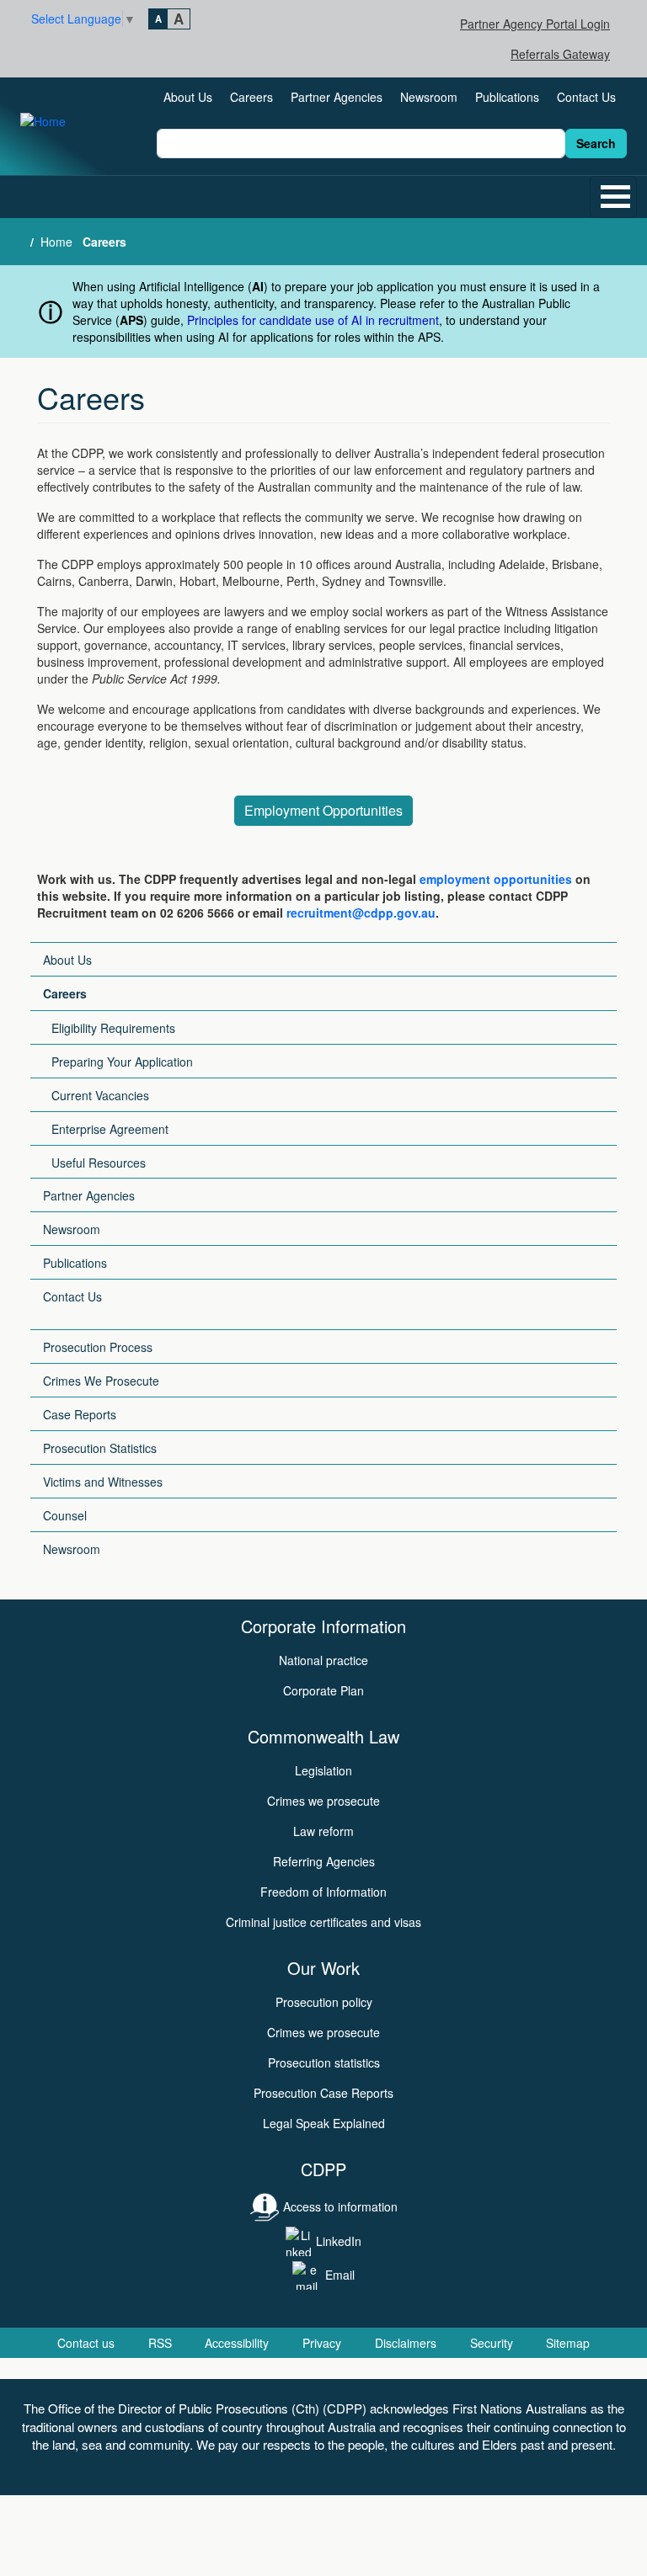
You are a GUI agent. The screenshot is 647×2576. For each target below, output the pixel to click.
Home (56, 242)
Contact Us (586, 97)
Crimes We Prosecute (101, 1381)
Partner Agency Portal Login (535, 24)
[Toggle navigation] (613, 197)
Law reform (323, 1831)
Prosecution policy (324, 2002)
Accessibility (237, 2343)
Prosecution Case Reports (323, 2093)
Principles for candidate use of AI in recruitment (313, 320)
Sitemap (568, 2343)
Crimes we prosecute (323, 1801)
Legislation (323, 1770)
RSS (160, 2343)
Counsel (65, 1515)
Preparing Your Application (122, 1062)
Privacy (322, 2343)
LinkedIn (339, 2241)
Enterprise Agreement (110, 1129)
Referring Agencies (324, 1861)
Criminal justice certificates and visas (323, 1922)
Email (340, 2275)
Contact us (86, 2343)
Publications (507, 97)
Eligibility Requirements (113, 1028)
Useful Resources (99, 1163)
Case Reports (80, 1414)
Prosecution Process (98, 1347)
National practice (323, 1660)
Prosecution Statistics (100, 1448)
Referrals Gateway (560, 54)
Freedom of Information (323, 1892)
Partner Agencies (337, 97)
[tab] (158, 19)
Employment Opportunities (323, 810)
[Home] (50, 120)
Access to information (340, 2206)
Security (492, 2343)
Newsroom (429, 97)
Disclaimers (406, 2343)
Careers (251, 97)
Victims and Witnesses (103, 1482)
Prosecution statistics (324, 2062)
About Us (188, 97)
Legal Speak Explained (324, 2123)
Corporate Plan (323, 1690)
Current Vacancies (100, 1095)
